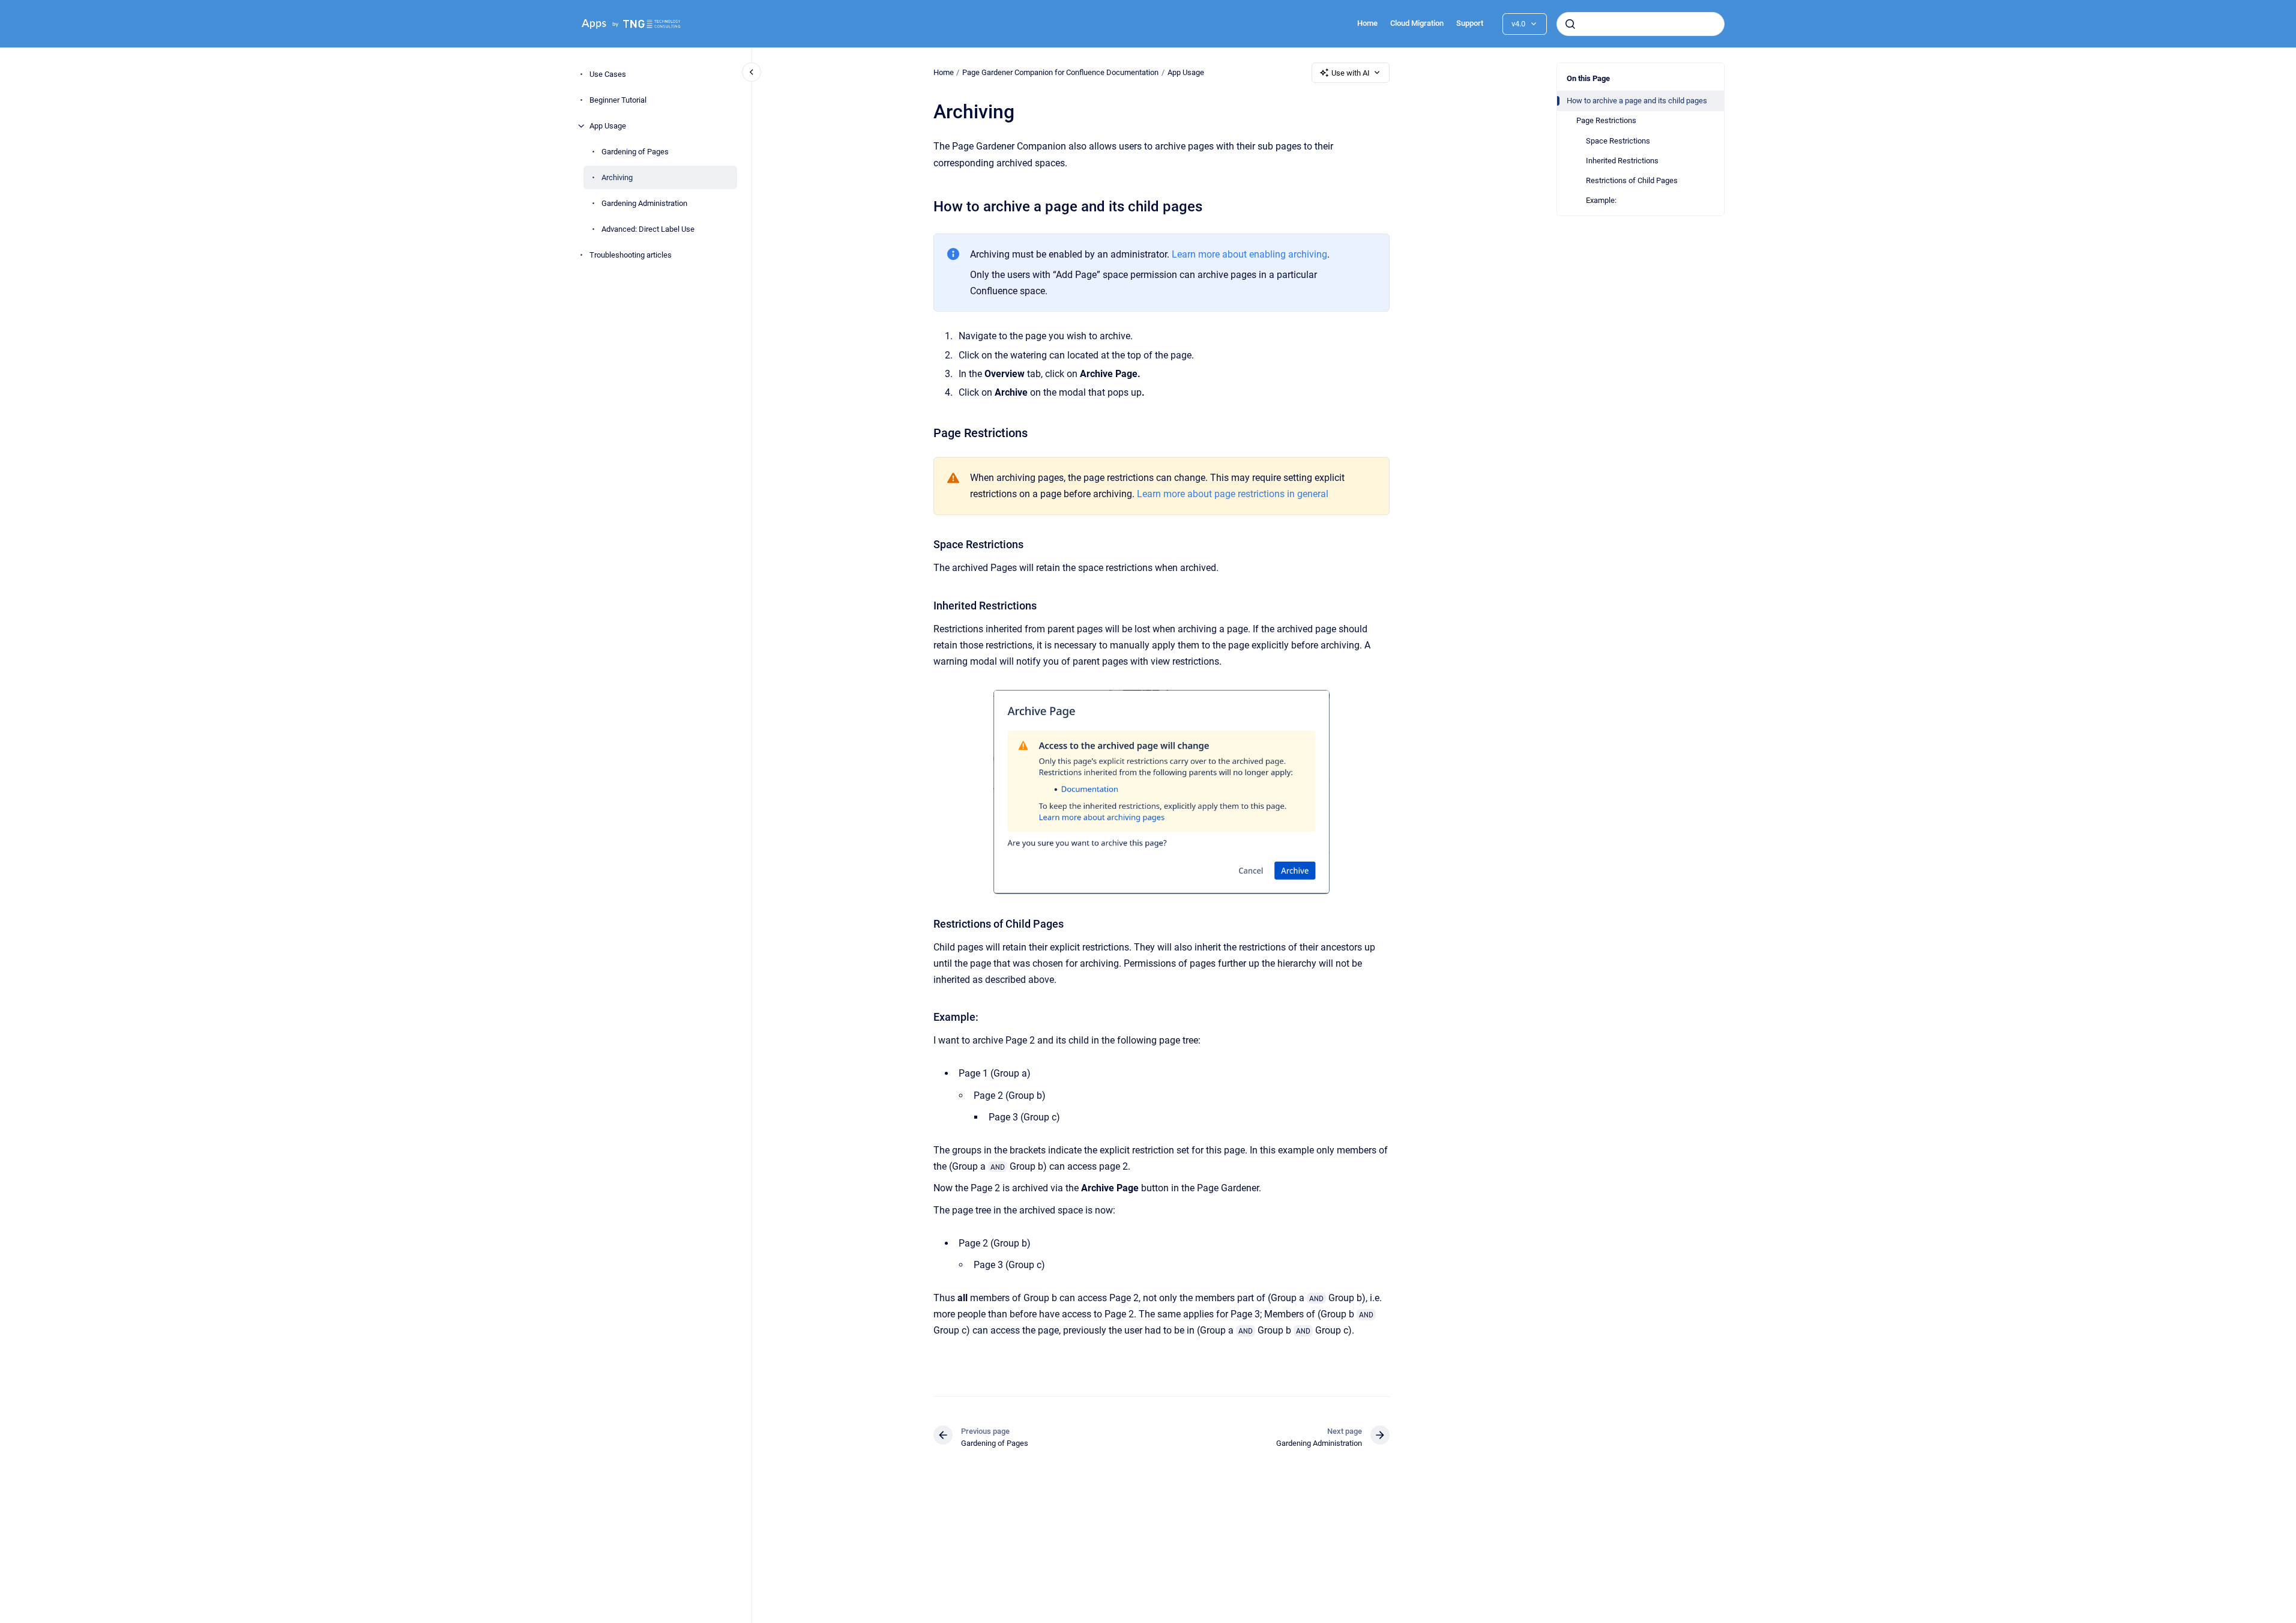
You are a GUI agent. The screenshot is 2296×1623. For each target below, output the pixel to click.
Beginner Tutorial (618, 100)
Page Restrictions (1606, 120)
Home (1367, 23)
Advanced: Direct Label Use (648, 229)
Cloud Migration (1417, 23)
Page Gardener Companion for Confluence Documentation (1060, 72)
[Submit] (1570, 24)
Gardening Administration (644, 203)
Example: (1601, 200)
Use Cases (608, 74)
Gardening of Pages (635, 152)
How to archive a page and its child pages (1637, 101)
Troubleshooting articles (631, 255)
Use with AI (1351, 73)
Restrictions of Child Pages (1632, 180)
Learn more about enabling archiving (1249, 254)
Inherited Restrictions (1622, 161)
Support (1470, 23)
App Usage (608, 126)
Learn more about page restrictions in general (1233, 494)
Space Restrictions (1618, 141)
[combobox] (1641, 24)
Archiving (617, 177)
